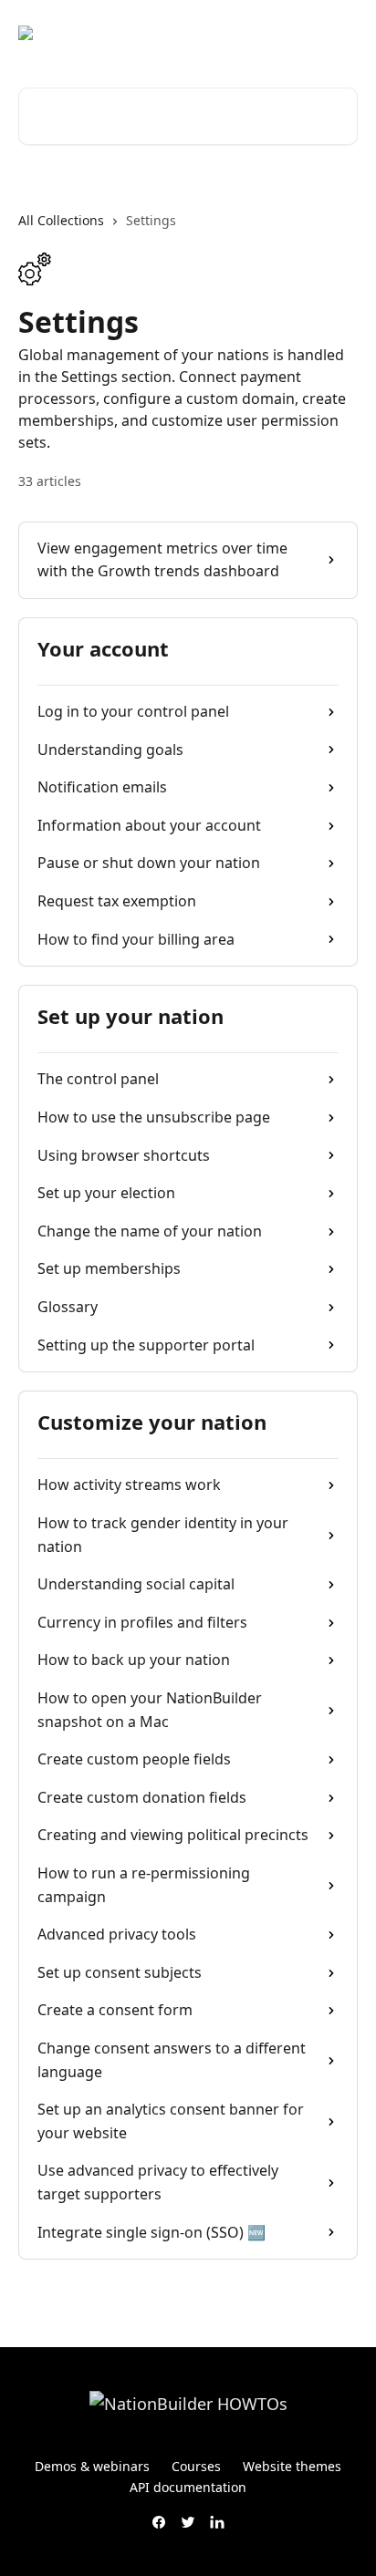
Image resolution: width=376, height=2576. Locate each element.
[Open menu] (341, 33)
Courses (196, 2466)
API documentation (188, 2487)
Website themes (292, 2466)
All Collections (61, 220)
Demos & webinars (92, 2466)
